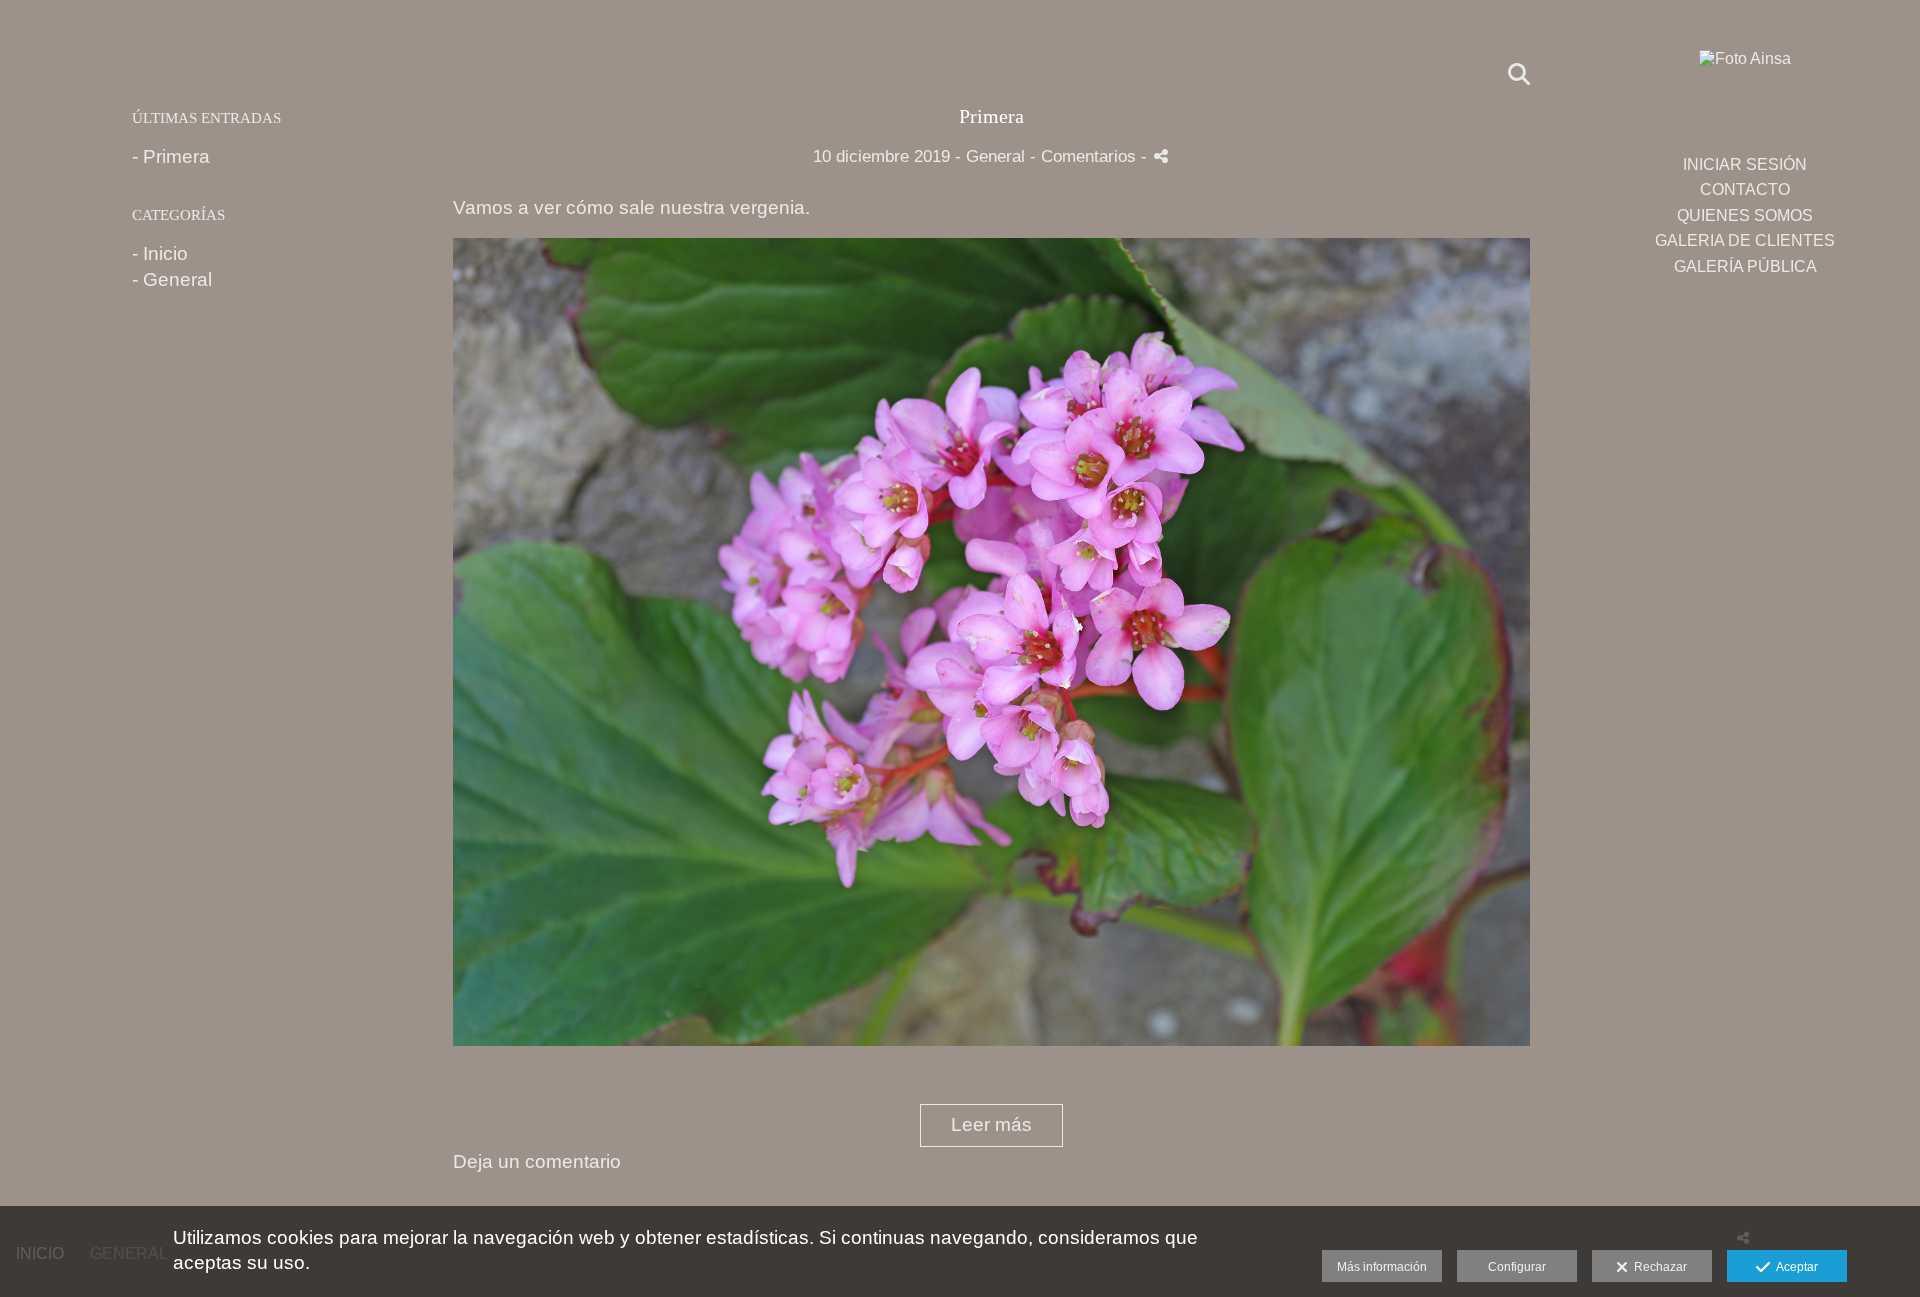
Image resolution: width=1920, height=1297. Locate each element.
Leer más (991, 1124)
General (995, 156)
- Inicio (160, 253)
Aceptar (1794, 1267)
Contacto (1745, 189)
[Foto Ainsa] (1745, 68)
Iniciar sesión (1745, 164)
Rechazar (1657, 1267)
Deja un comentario (537, 1161)
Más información (1382, 1267)
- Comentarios (1085, 156)
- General (172, 279)
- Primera (171, 156)
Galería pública (1745, 266)
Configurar (1517, 1267)
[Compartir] (1161, 156)
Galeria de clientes (1745, 240)
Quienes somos (1745, 215)
